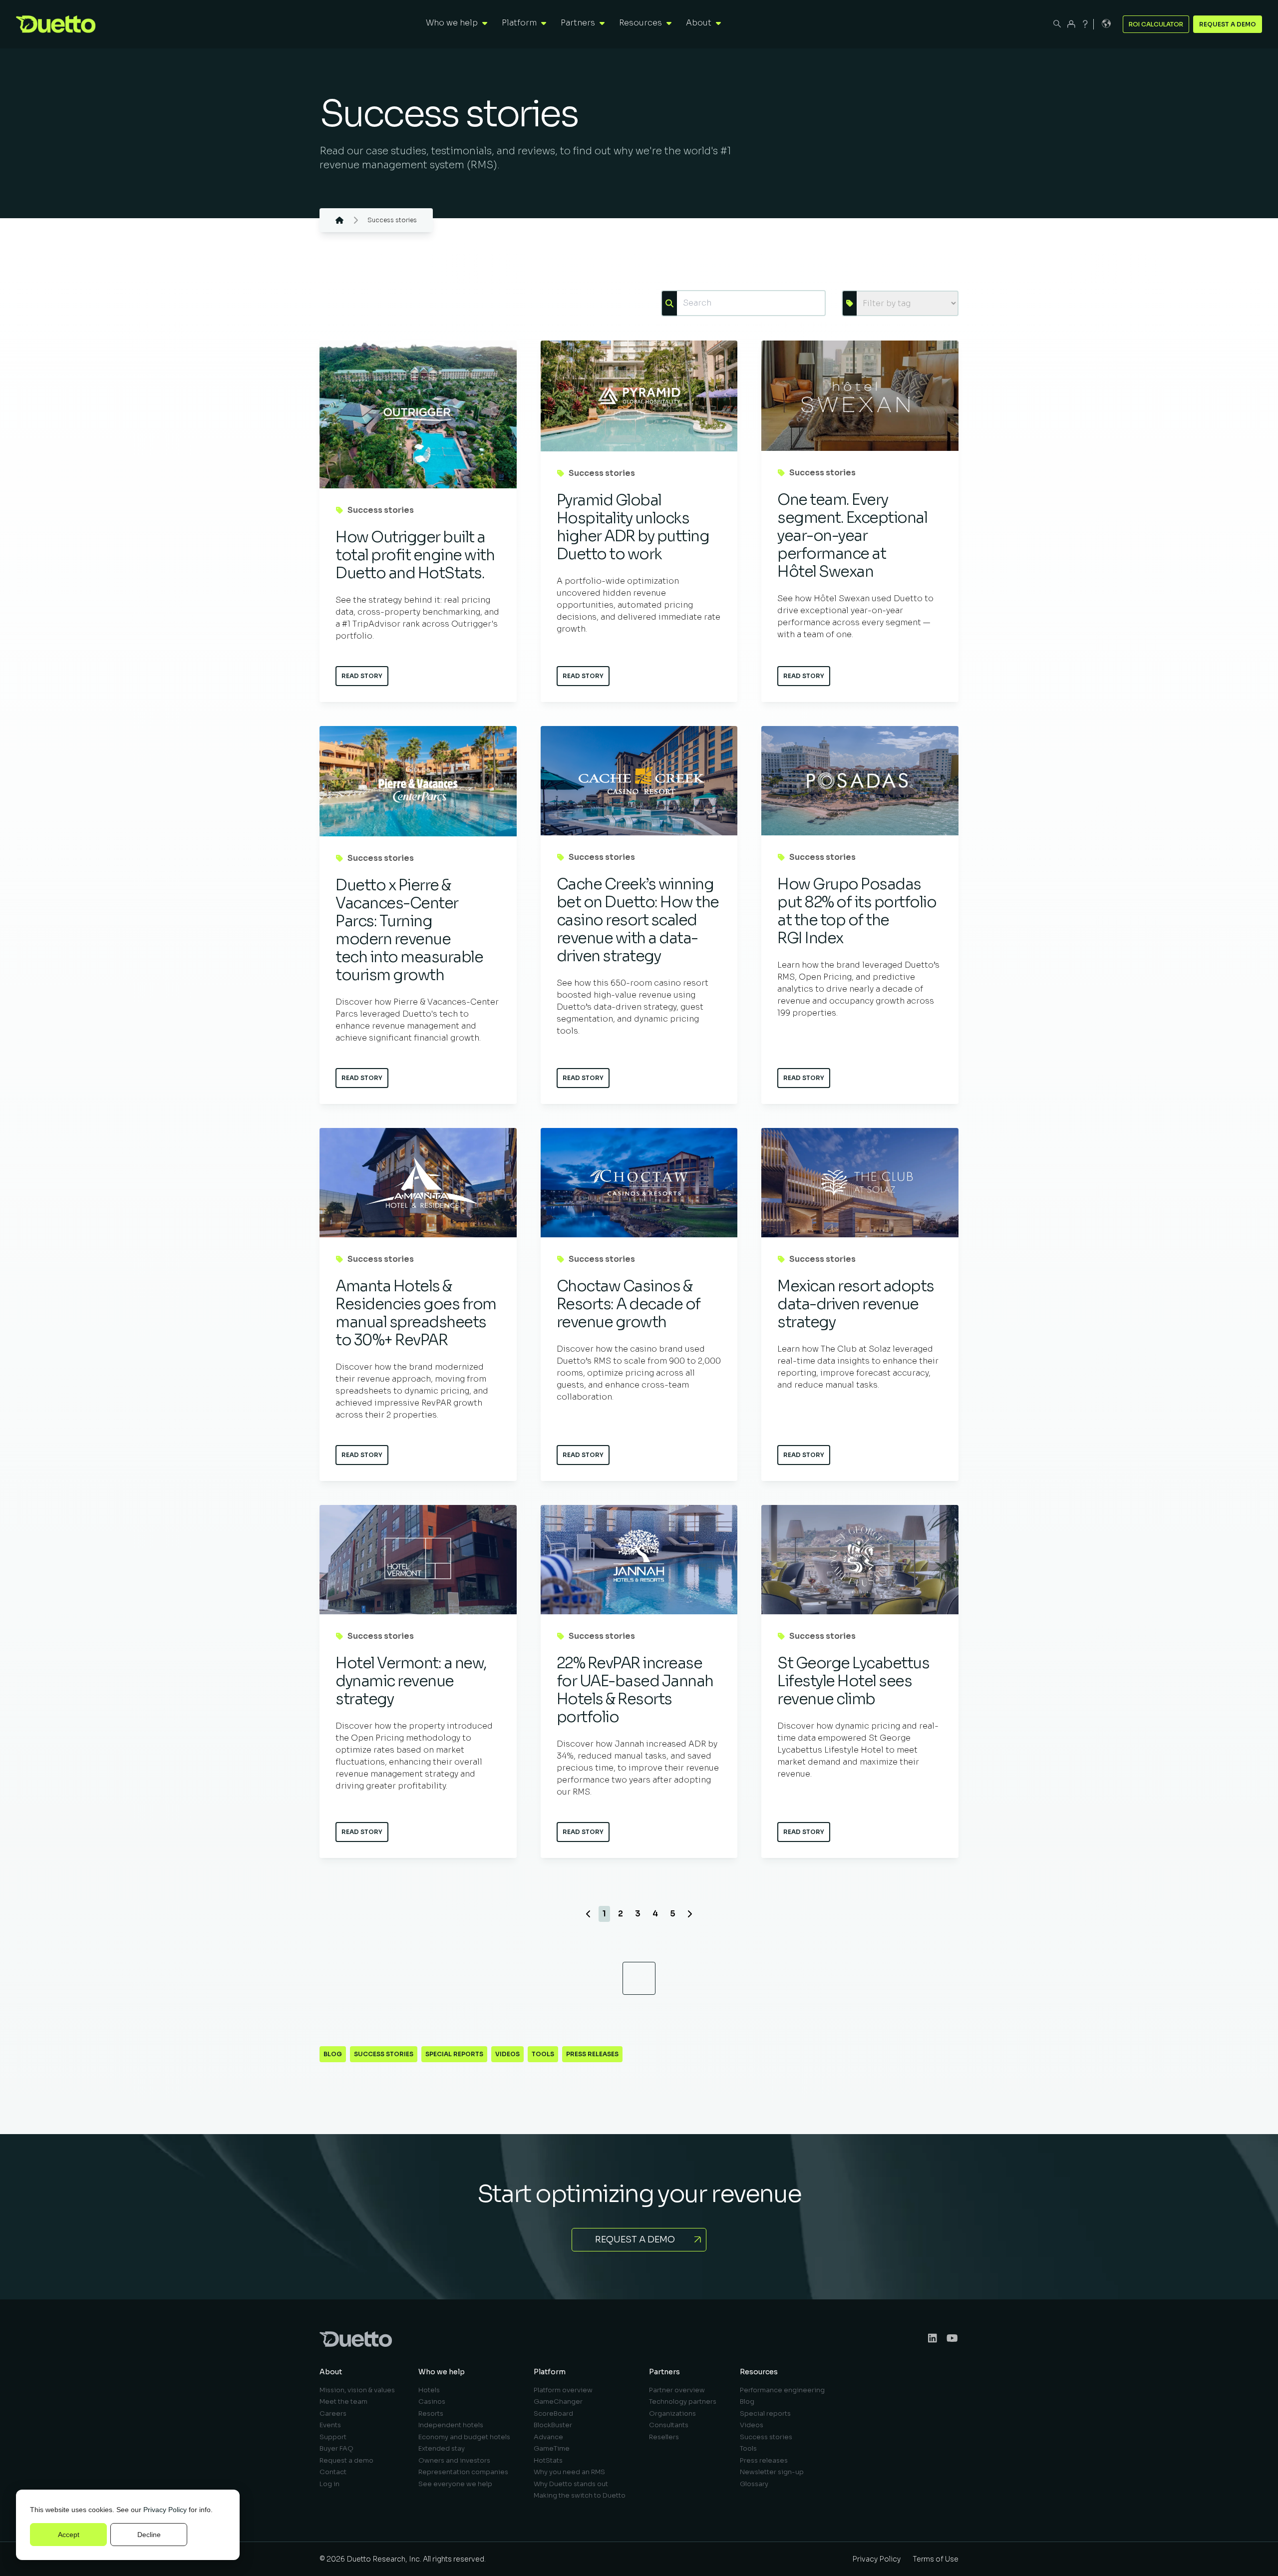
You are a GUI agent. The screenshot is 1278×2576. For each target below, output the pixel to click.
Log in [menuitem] (329, 2484)
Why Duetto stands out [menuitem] (571, 2484)
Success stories (381, 510)
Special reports (454, 2054)
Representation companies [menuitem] (463, 2472)
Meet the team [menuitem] (343, 2401)
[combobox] (751, 303)
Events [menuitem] (330, 2425)
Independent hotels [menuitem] (451, 2425)
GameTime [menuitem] (552, 2448)
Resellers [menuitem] (664, 2437)
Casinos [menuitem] (432, 2401)
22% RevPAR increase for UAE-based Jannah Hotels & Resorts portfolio (635, 1690)
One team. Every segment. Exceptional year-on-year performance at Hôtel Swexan (852, 536)
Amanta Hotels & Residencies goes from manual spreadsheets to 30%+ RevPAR (416, 1313)
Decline (149, 2535)
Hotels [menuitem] (429, 2390)
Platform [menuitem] (550, 2372)
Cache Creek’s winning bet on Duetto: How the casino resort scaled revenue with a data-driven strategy (638, 920)
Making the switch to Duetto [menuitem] (580, 2495)
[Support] (1085, 24)
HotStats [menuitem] (548, 2460)
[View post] (418, 414)
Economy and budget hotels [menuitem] (464, 2437)
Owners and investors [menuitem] (454, 2460)
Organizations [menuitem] (672, 2413)
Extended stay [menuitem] (442, 2448)
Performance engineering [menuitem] (782, 2390)
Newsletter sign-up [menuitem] (772, 2472)
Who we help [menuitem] (442, 2372)
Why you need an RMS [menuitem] (569, 2472)
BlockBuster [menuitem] (553, 2425)
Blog (333, 2054)
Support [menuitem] (333, 2437)
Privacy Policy (165, 2510)
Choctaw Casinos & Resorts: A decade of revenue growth (629, 1304)
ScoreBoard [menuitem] (553, 2413)
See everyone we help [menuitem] (455, 2484)
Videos (507, 2054)
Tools (543, 2054)
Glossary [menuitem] (754, 2484)
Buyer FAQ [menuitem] (336, 2448)
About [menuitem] (331, 2372)
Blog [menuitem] (747, 2401)
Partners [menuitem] (664, 2372)
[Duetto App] (1071, 24)
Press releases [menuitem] (764, 2460)
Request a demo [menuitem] (346, 2460)
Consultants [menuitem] (669, 2425)
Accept (69, 2535)
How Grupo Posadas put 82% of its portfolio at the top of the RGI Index (857, 911)
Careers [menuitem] (333, 2413)
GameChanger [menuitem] (558, 2401)
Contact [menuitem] (333, 2472)
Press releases (592, 2054)
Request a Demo (1228, 24)
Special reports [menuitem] (765, 2413)
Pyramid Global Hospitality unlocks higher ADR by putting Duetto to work (633, 527)
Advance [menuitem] (548, 2437)
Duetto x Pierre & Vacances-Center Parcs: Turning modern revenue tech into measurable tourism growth (409, 930)
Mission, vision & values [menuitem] (357, 2390)
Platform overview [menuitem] (563, 2390)
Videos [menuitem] (752, 2425)
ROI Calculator (1156, 24)
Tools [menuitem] (748, 2448)
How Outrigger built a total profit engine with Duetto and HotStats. (415, 555)
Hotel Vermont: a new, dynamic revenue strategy (411, 1681)
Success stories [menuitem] (766, 2437)
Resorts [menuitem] (431, 2413)
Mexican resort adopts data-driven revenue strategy (856, 1304)
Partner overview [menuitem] (677, 2390)
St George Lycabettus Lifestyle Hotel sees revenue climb (853, 1681)
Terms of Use (936, 2559)
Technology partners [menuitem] (683, 2401)
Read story (362, 676)
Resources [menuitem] (759, 2372)
